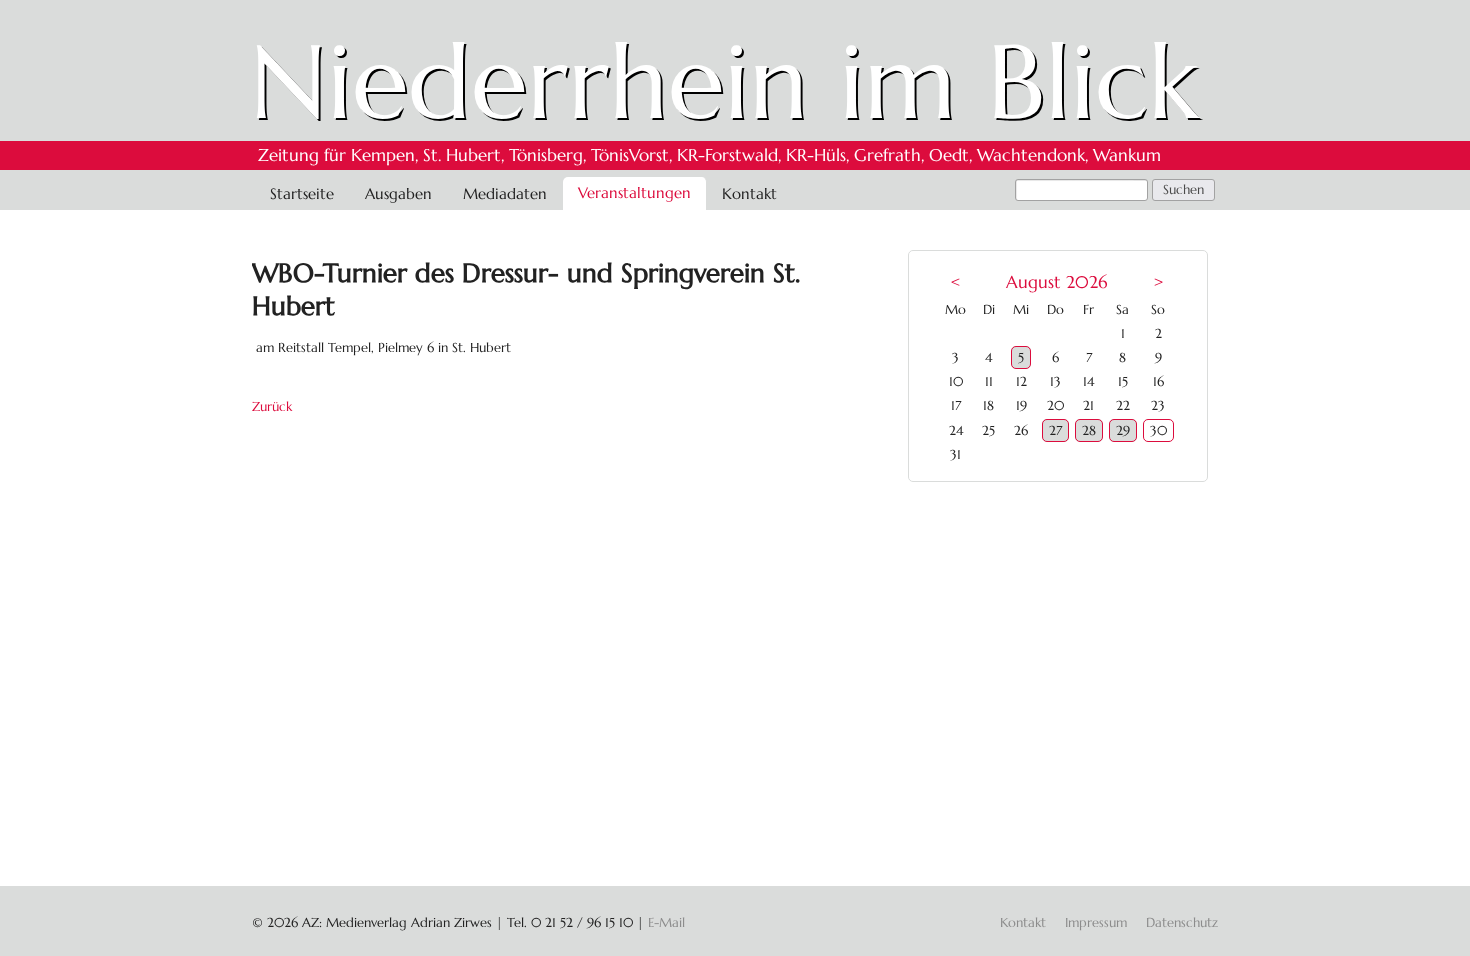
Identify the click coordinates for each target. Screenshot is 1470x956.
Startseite (302, 193)
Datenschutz (1182, 922)
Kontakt (749, 193)
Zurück (272, 406)
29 (1123, 430)
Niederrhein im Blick (724, 82)
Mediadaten (505, 193)
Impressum (1096, 922)
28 (1089, 430)
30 (1158, 430)
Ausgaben (398, 193)
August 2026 (1056, 282)
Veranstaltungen (634, 192)
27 (1055, 430)
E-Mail (666, 922)
